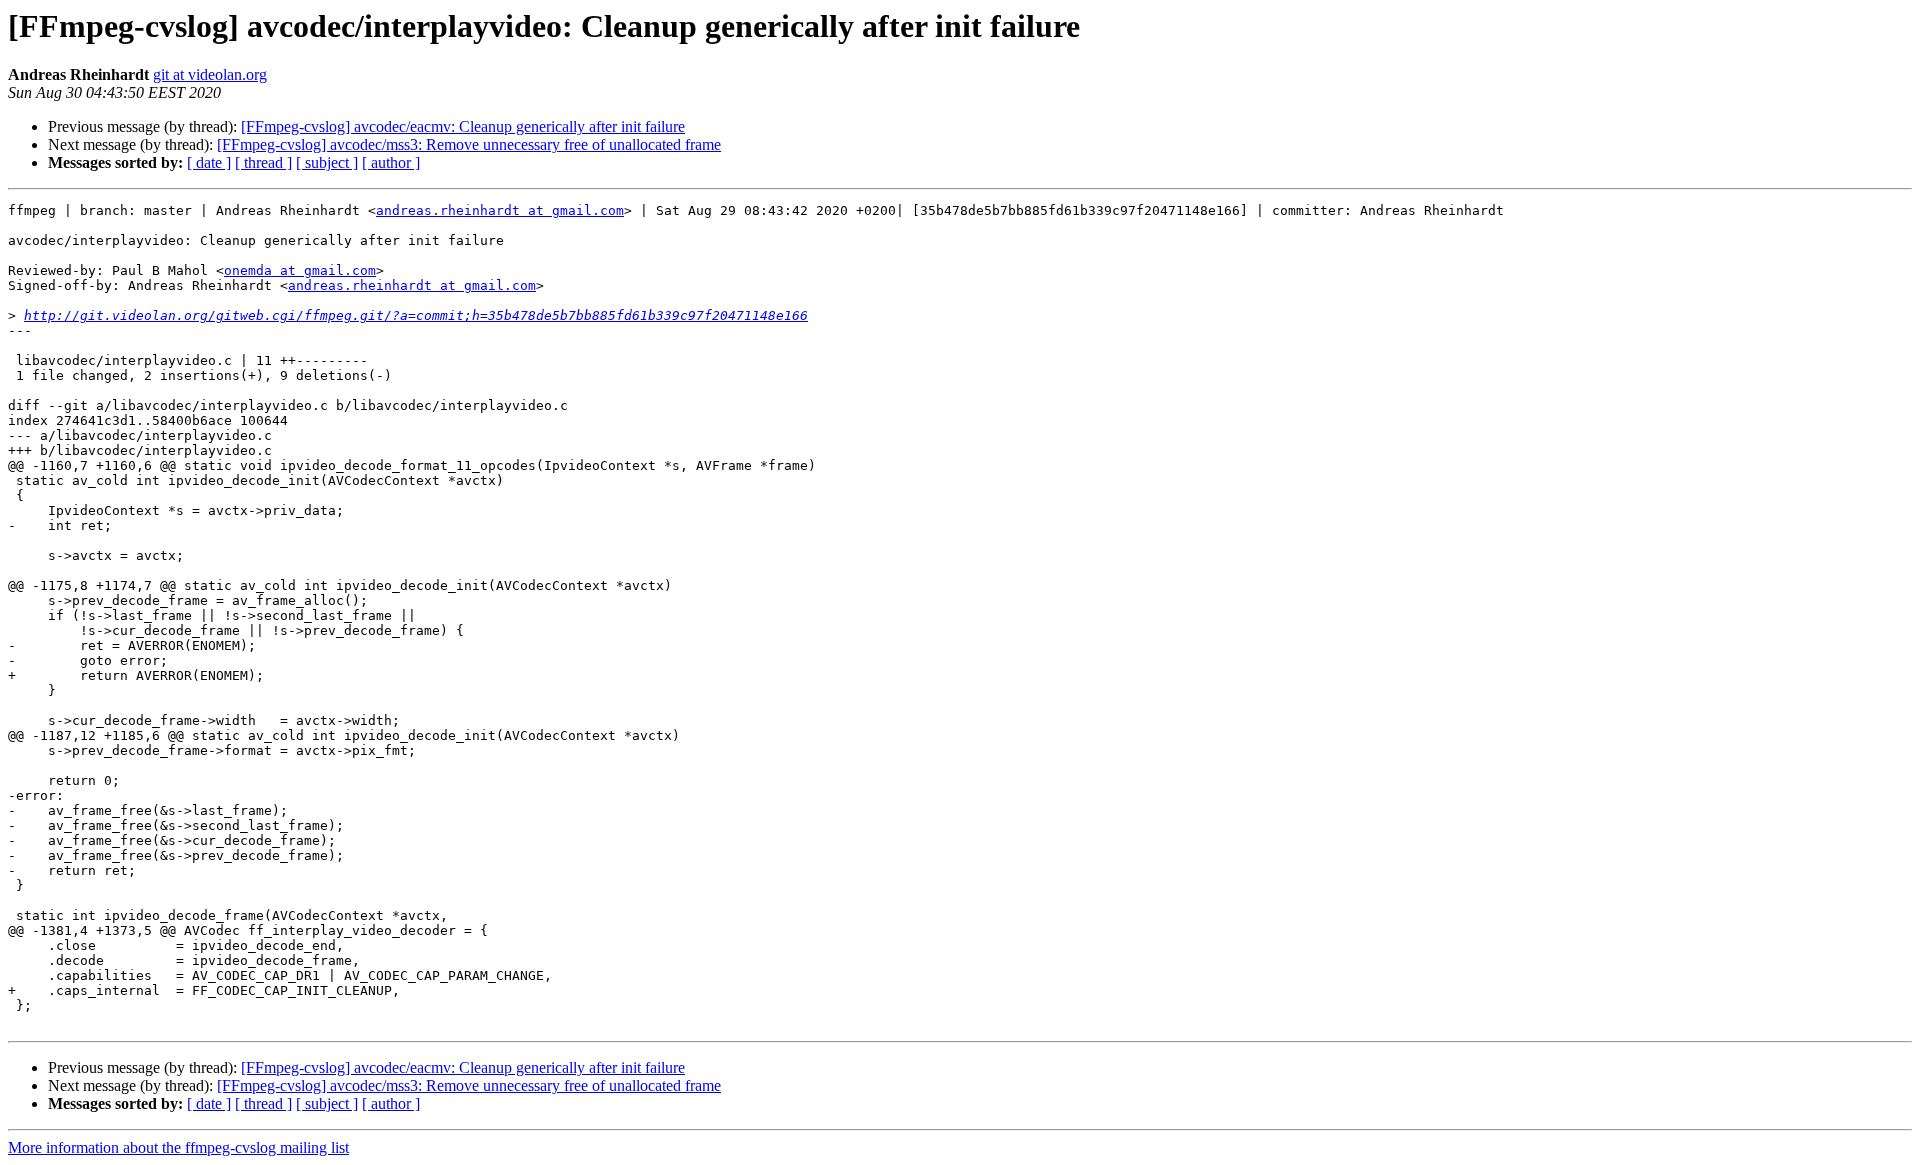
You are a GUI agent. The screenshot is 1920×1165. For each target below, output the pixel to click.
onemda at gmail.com (300, 270)
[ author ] (391, 162)
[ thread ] (263, 162)
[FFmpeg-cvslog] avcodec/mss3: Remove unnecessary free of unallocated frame (469, 144)
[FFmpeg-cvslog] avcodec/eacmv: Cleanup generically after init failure (463, 126)
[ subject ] (327, 162)
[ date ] (209, 162)
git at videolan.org (210, 74)
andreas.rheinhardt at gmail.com (500, 210)
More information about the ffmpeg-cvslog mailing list (178, 1147)
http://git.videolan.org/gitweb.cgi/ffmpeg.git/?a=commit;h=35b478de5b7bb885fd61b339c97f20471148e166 (416, 315)
